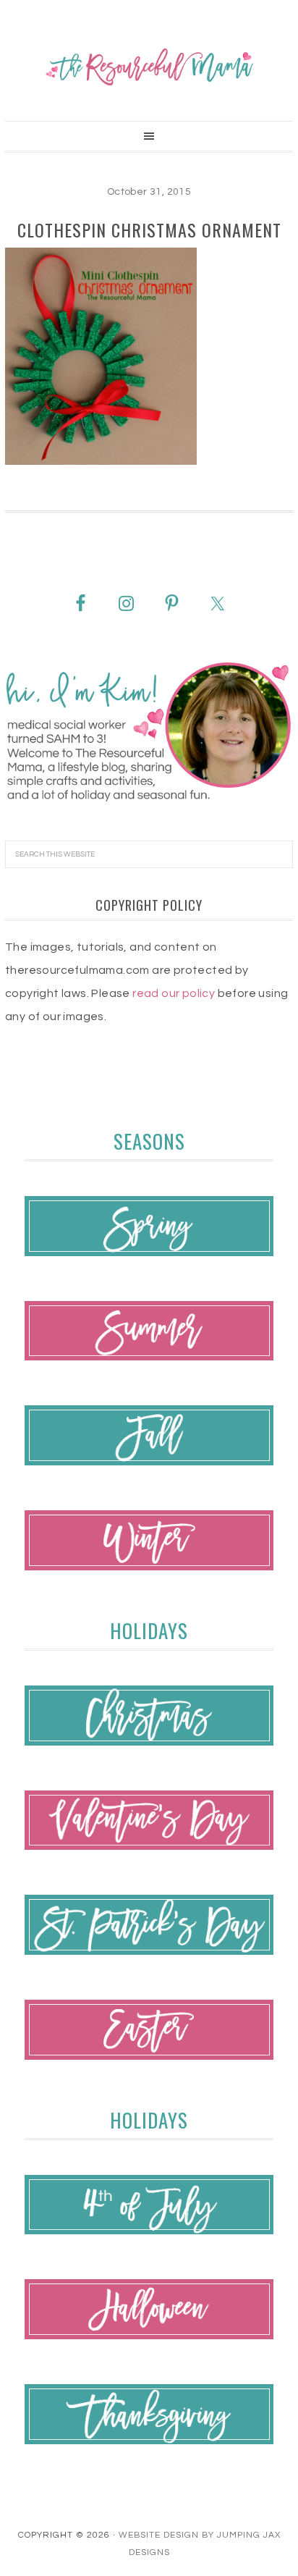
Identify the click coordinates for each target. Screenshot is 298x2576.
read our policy (174, 993)
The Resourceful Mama (149, 67)
